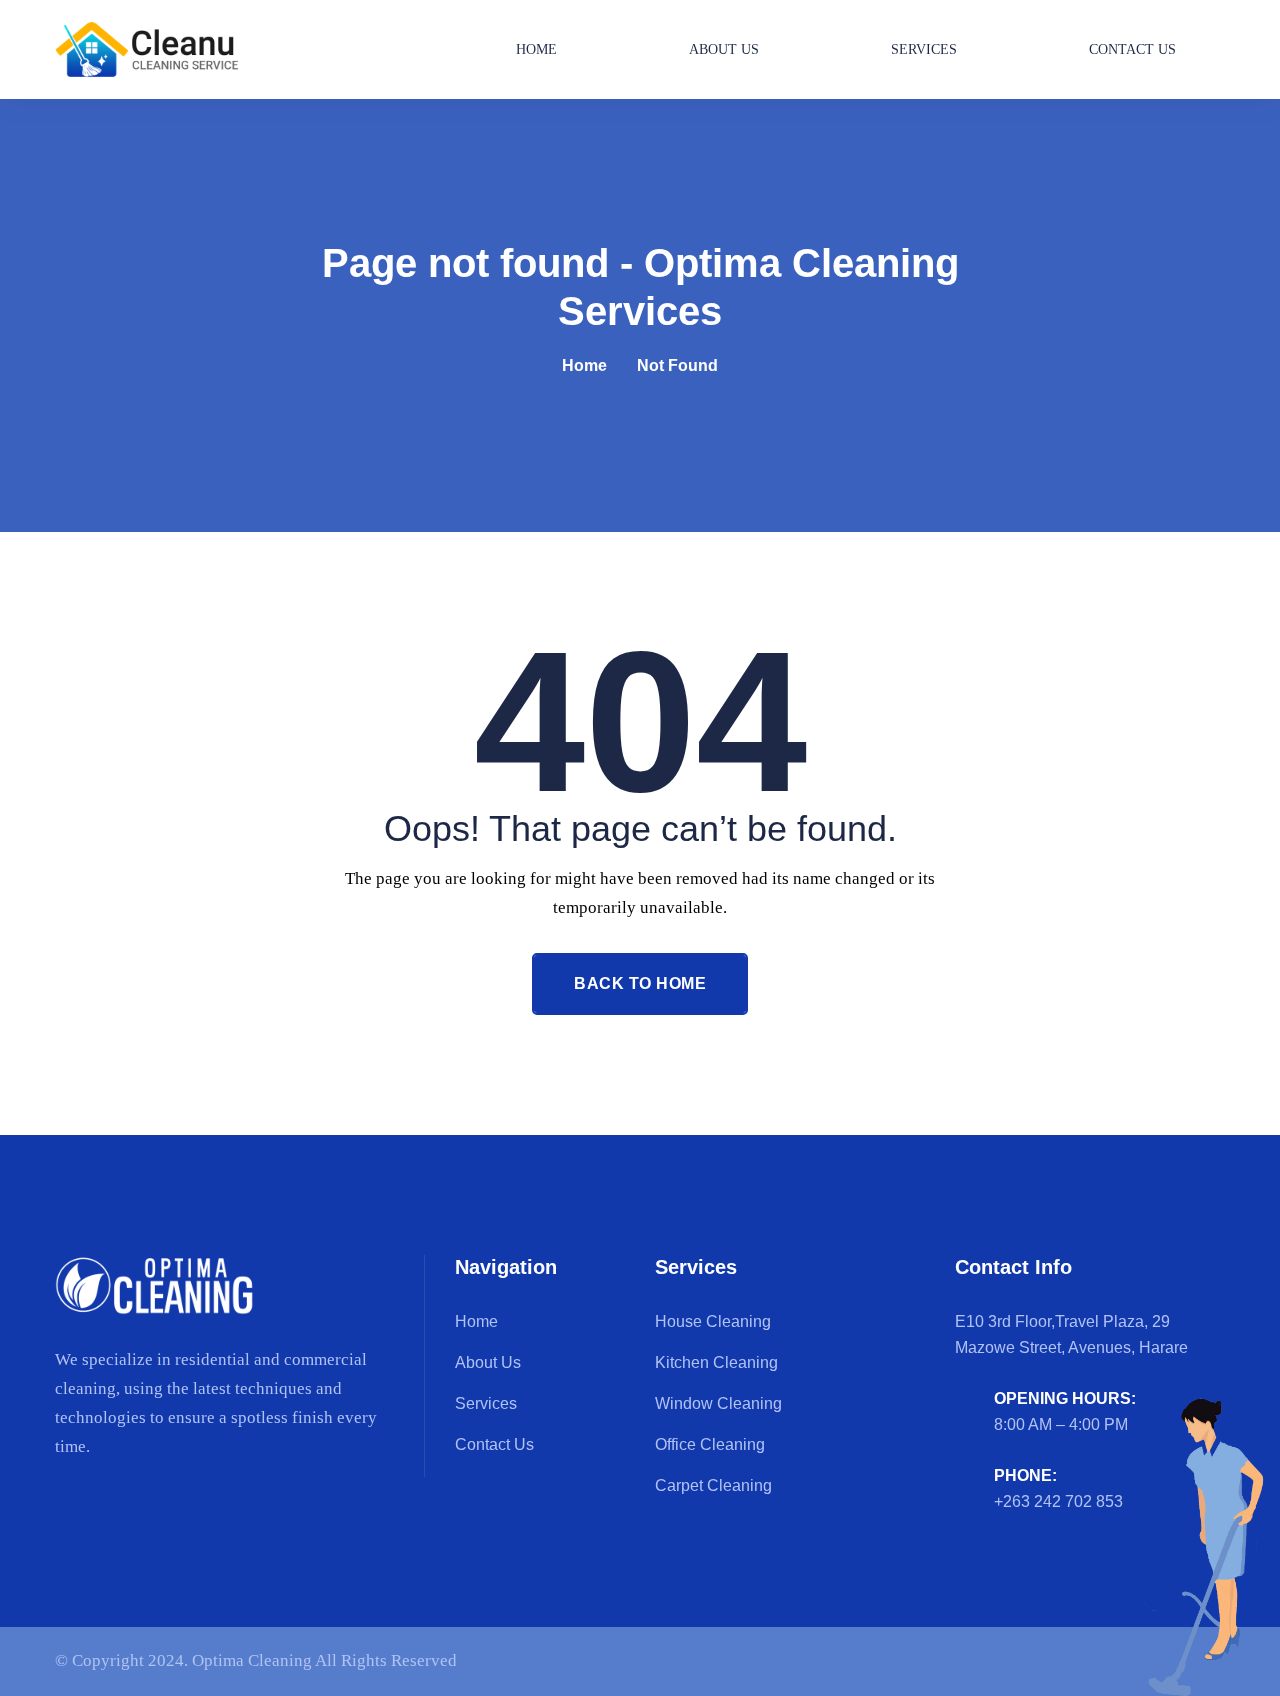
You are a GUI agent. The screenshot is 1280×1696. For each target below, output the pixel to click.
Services (924, 49)
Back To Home (640, 983)
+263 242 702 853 (1058, 1501)
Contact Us (1132, 49)
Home (536, 49)
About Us (724, 49)
